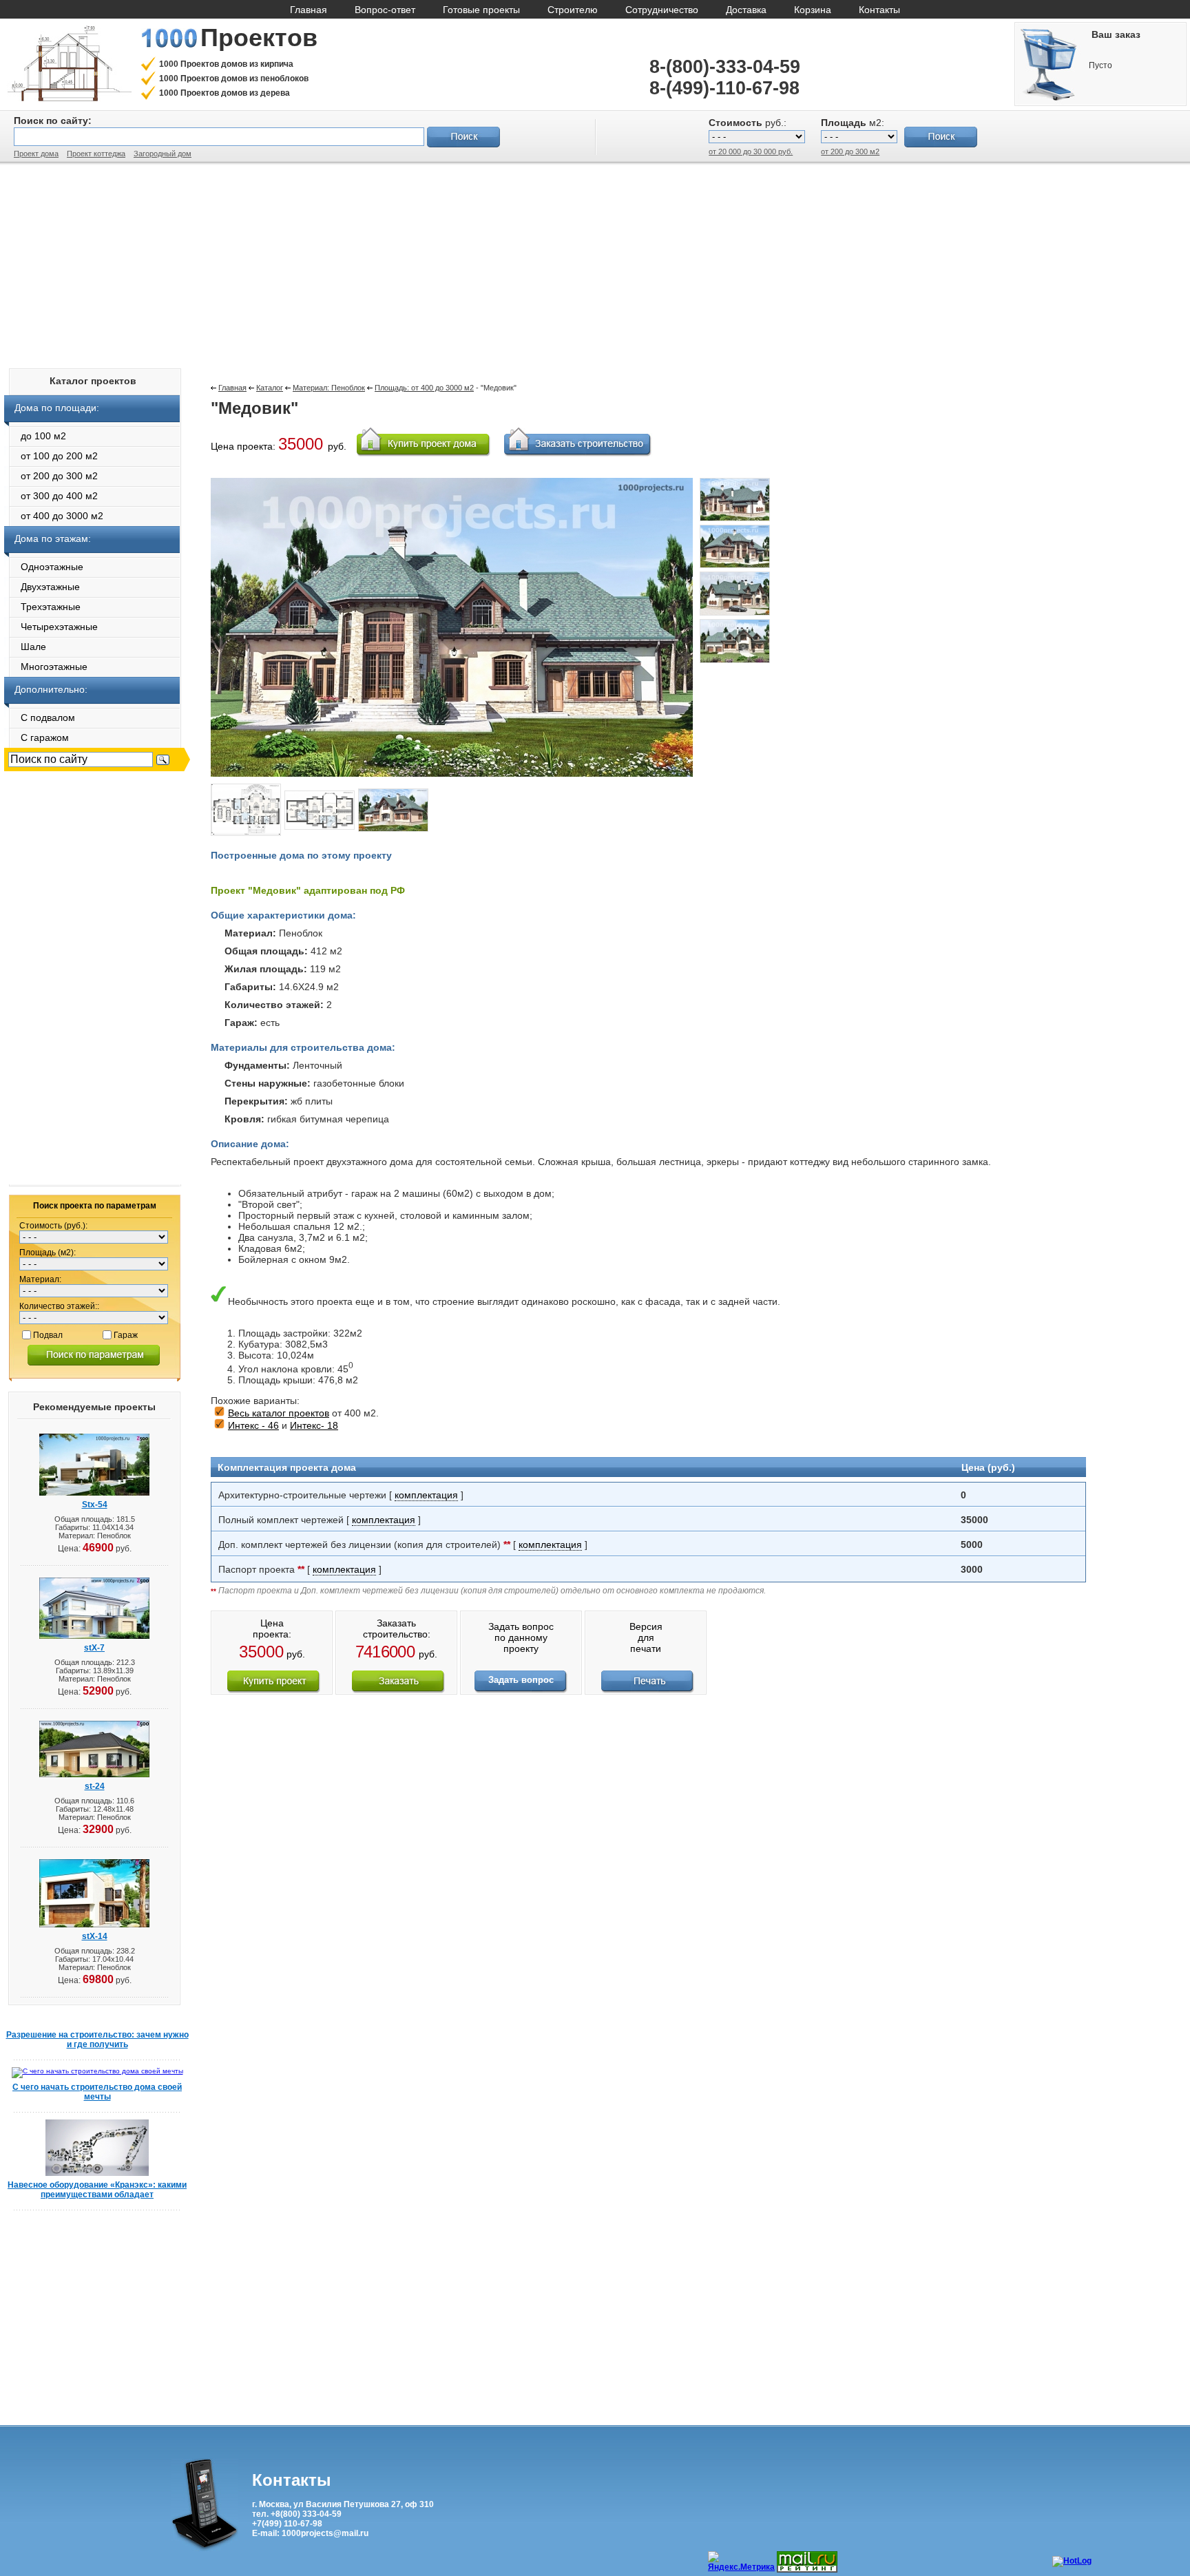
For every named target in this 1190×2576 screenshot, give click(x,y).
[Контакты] (205, 2548)
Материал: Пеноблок (329, 388)
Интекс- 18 (314, 1425)
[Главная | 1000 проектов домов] (69, 99)
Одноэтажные (44, 567)
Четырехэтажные (51, 627)
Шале (25, 647)
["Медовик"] (735, 522)
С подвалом (40, 718)
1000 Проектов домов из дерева (225, 93)
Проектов (259, 38)
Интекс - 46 (253, 1425)
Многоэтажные (46, 667)
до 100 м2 (35, 436)
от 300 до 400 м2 (51, 496)
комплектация (426, 1495)
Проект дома (36, 154)
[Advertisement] (595, 262)
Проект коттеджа (96, 154)
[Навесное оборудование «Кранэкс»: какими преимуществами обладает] (97, 2174)
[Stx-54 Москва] (94, 1493)
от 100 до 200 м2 (51, 456)
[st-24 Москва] (94, 1775)
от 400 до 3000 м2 (54, 516)
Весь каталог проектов (279, 1413)
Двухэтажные (42, 587)
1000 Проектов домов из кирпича (226, 64)
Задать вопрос (521, 1680)
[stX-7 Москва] (94, 1636)
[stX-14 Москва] (94, 1925)
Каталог (270, 388)
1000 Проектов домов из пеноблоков (234, 78)
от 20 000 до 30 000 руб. (751, 151)
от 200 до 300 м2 (850, 151)
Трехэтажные (42, 607)
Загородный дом (163, 154)
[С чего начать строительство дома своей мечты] (97, 2071)
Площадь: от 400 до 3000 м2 (424, 388)
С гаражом (36, 737)
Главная (232, 388)
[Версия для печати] (648, 1690)
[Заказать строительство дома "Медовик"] (398, 1690)
